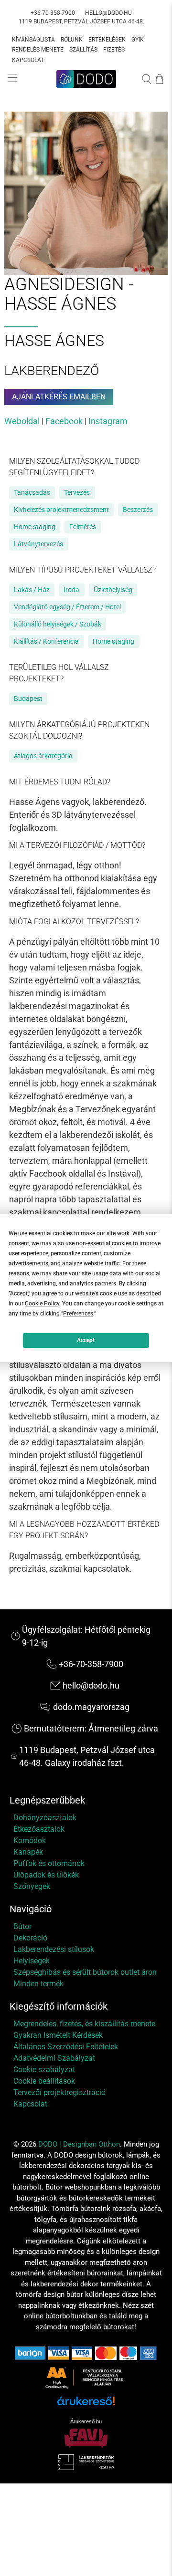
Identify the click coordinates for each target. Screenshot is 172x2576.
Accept (86, 1340)
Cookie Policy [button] (42, 1304)
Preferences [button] (78, 1314)
